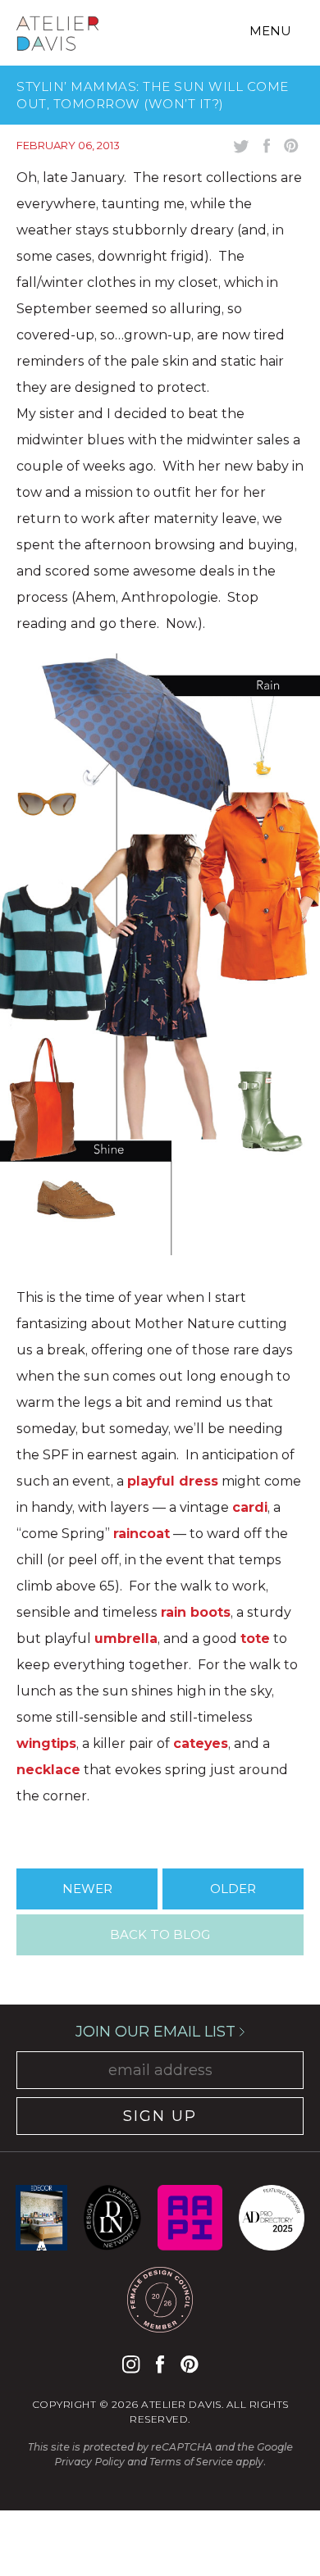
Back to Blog (160, 1934)
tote (255, 1638)
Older (233, 1889)
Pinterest (189, 2364)
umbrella (126, 1638)
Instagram (131, 2364)
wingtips (46, 1743)
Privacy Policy (89, 2462)
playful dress (173, 1481)
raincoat (142, 1534)
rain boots (196, 1612)
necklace (48, 1770)
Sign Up (160, 2116)
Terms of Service (191, 2462)
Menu (270, 31)
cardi (250, 1507)
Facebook (160, 2364)
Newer (87, 1889)
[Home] (57, 36)
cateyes (201, 1743)
